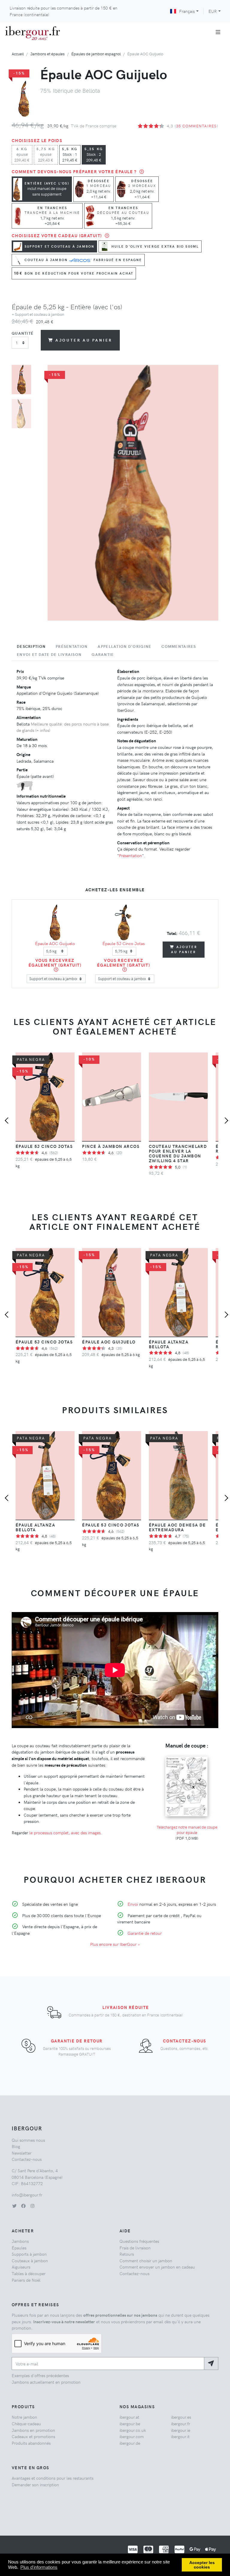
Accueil (18, 54)
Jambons (20, 2241)
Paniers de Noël (26, 2280)
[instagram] (32, 2206)
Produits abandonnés (31, 2443)
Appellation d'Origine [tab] (124, 646)
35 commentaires (196, 126)
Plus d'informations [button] (39, 2567)
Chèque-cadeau (26, 2423)
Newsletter (22, 2153)
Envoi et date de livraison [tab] (49, 654)
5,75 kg (46, 154)
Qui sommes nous (28, 2140)
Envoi (133, 1904)
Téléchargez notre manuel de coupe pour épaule (187, 1830)
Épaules (19, 2248)
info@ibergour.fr (27, 2195)
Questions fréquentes (139, 2241)
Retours (127, 2254)
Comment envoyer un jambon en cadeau (157, 2267)
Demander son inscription (35, 2484)
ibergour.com (132, 2436)
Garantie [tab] (103, 654)
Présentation (130, 855)
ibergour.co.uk (133, 2430)
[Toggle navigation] (218, 32)
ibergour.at (129, 2417)
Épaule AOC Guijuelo (55, 943)
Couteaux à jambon (30, 2260)
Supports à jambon (29, 2254)
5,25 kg (94, 154)
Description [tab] (31, 646)
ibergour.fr (181, 2423)
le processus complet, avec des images (65, 1832)
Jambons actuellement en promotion (46, 2382)
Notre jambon (24, 2417)
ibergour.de (130, 2443)
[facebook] (23, 2206)
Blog (16, 2146)
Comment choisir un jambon (146, 2260)
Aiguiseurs (21, 2267)
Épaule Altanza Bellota (169, 1344)
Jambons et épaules (47, 54)
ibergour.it (180, 2436)
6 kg (22, 154)
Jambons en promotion (33, 2430)
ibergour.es (181, 2417)
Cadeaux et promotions (33, 2436)
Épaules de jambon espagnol (96, 54)
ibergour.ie (181, 2430)
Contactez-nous (185, 2041)
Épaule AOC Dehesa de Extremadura (177, 1527)
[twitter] (14, 2206)
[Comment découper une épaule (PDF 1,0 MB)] (187, 1756)
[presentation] (8, 1121)
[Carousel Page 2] (21, 414)
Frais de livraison (135, 2248)
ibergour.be (130, 2423)
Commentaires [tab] (179, 646)
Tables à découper (29, 2273)
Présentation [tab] (72, 646)
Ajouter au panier (84, 340)
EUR (213, 11)
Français (187, 11)
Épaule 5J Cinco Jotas (124, 943)
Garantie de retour (145, 1933)
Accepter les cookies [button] (202, 2565)
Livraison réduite (126, 2007)
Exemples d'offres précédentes (40, 2375)
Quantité (23, 333)
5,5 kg (70, 154)
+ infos (43, 730)
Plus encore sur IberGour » (115, 1944)
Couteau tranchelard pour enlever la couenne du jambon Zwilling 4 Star (178, 1153)
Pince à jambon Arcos (111, 1146)
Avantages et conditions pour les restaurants (53, 2478)
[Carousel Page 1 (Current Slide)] (21, 380)
